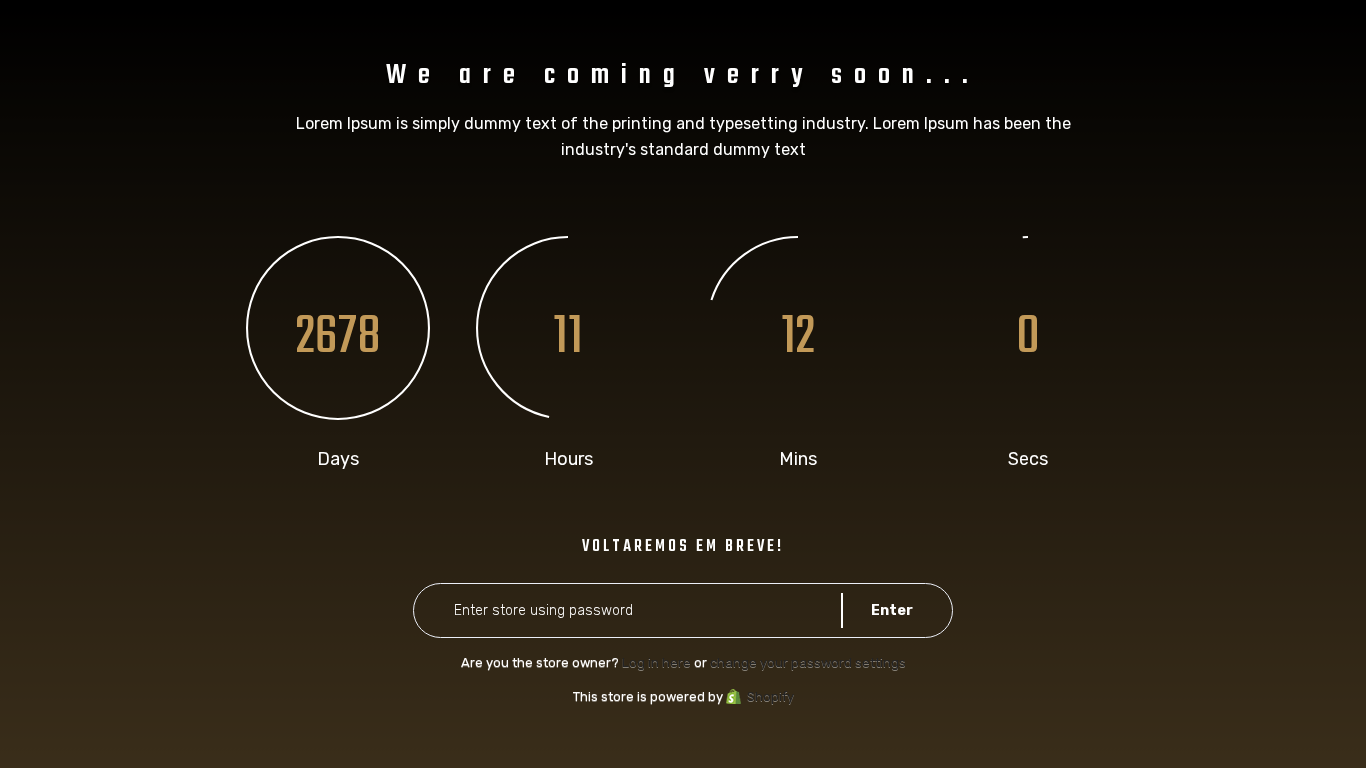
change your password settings (808, 662)
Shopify (770, 696)
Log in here (656, 662)
